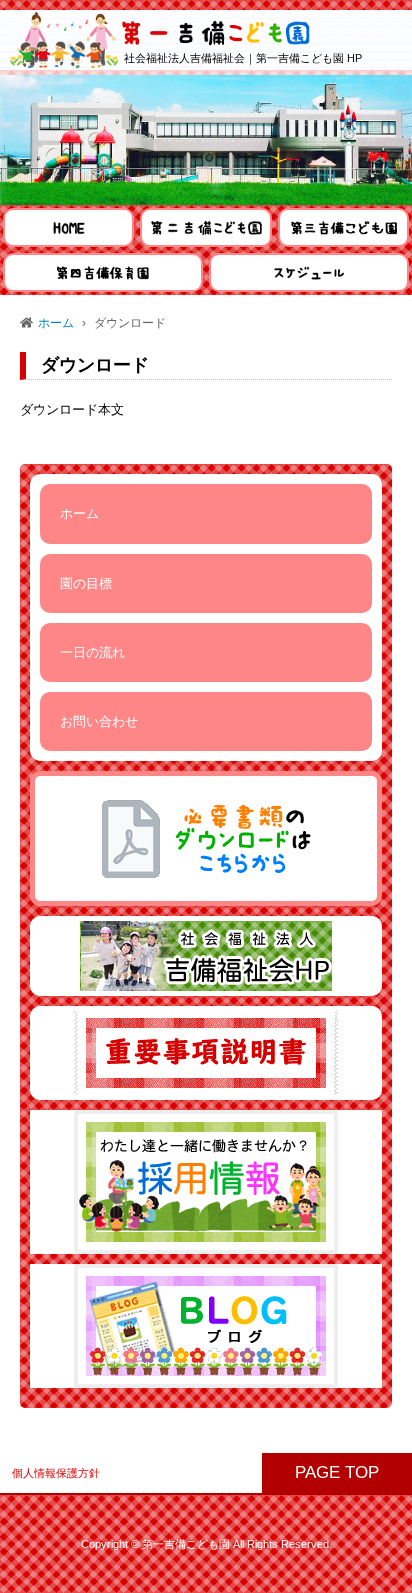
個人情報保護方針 (56, 1473)
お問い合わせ (99, 721)
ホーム (56, 323)
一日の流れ (92, 652)
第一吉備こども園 (186, 1544)
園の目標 (86, 583)
